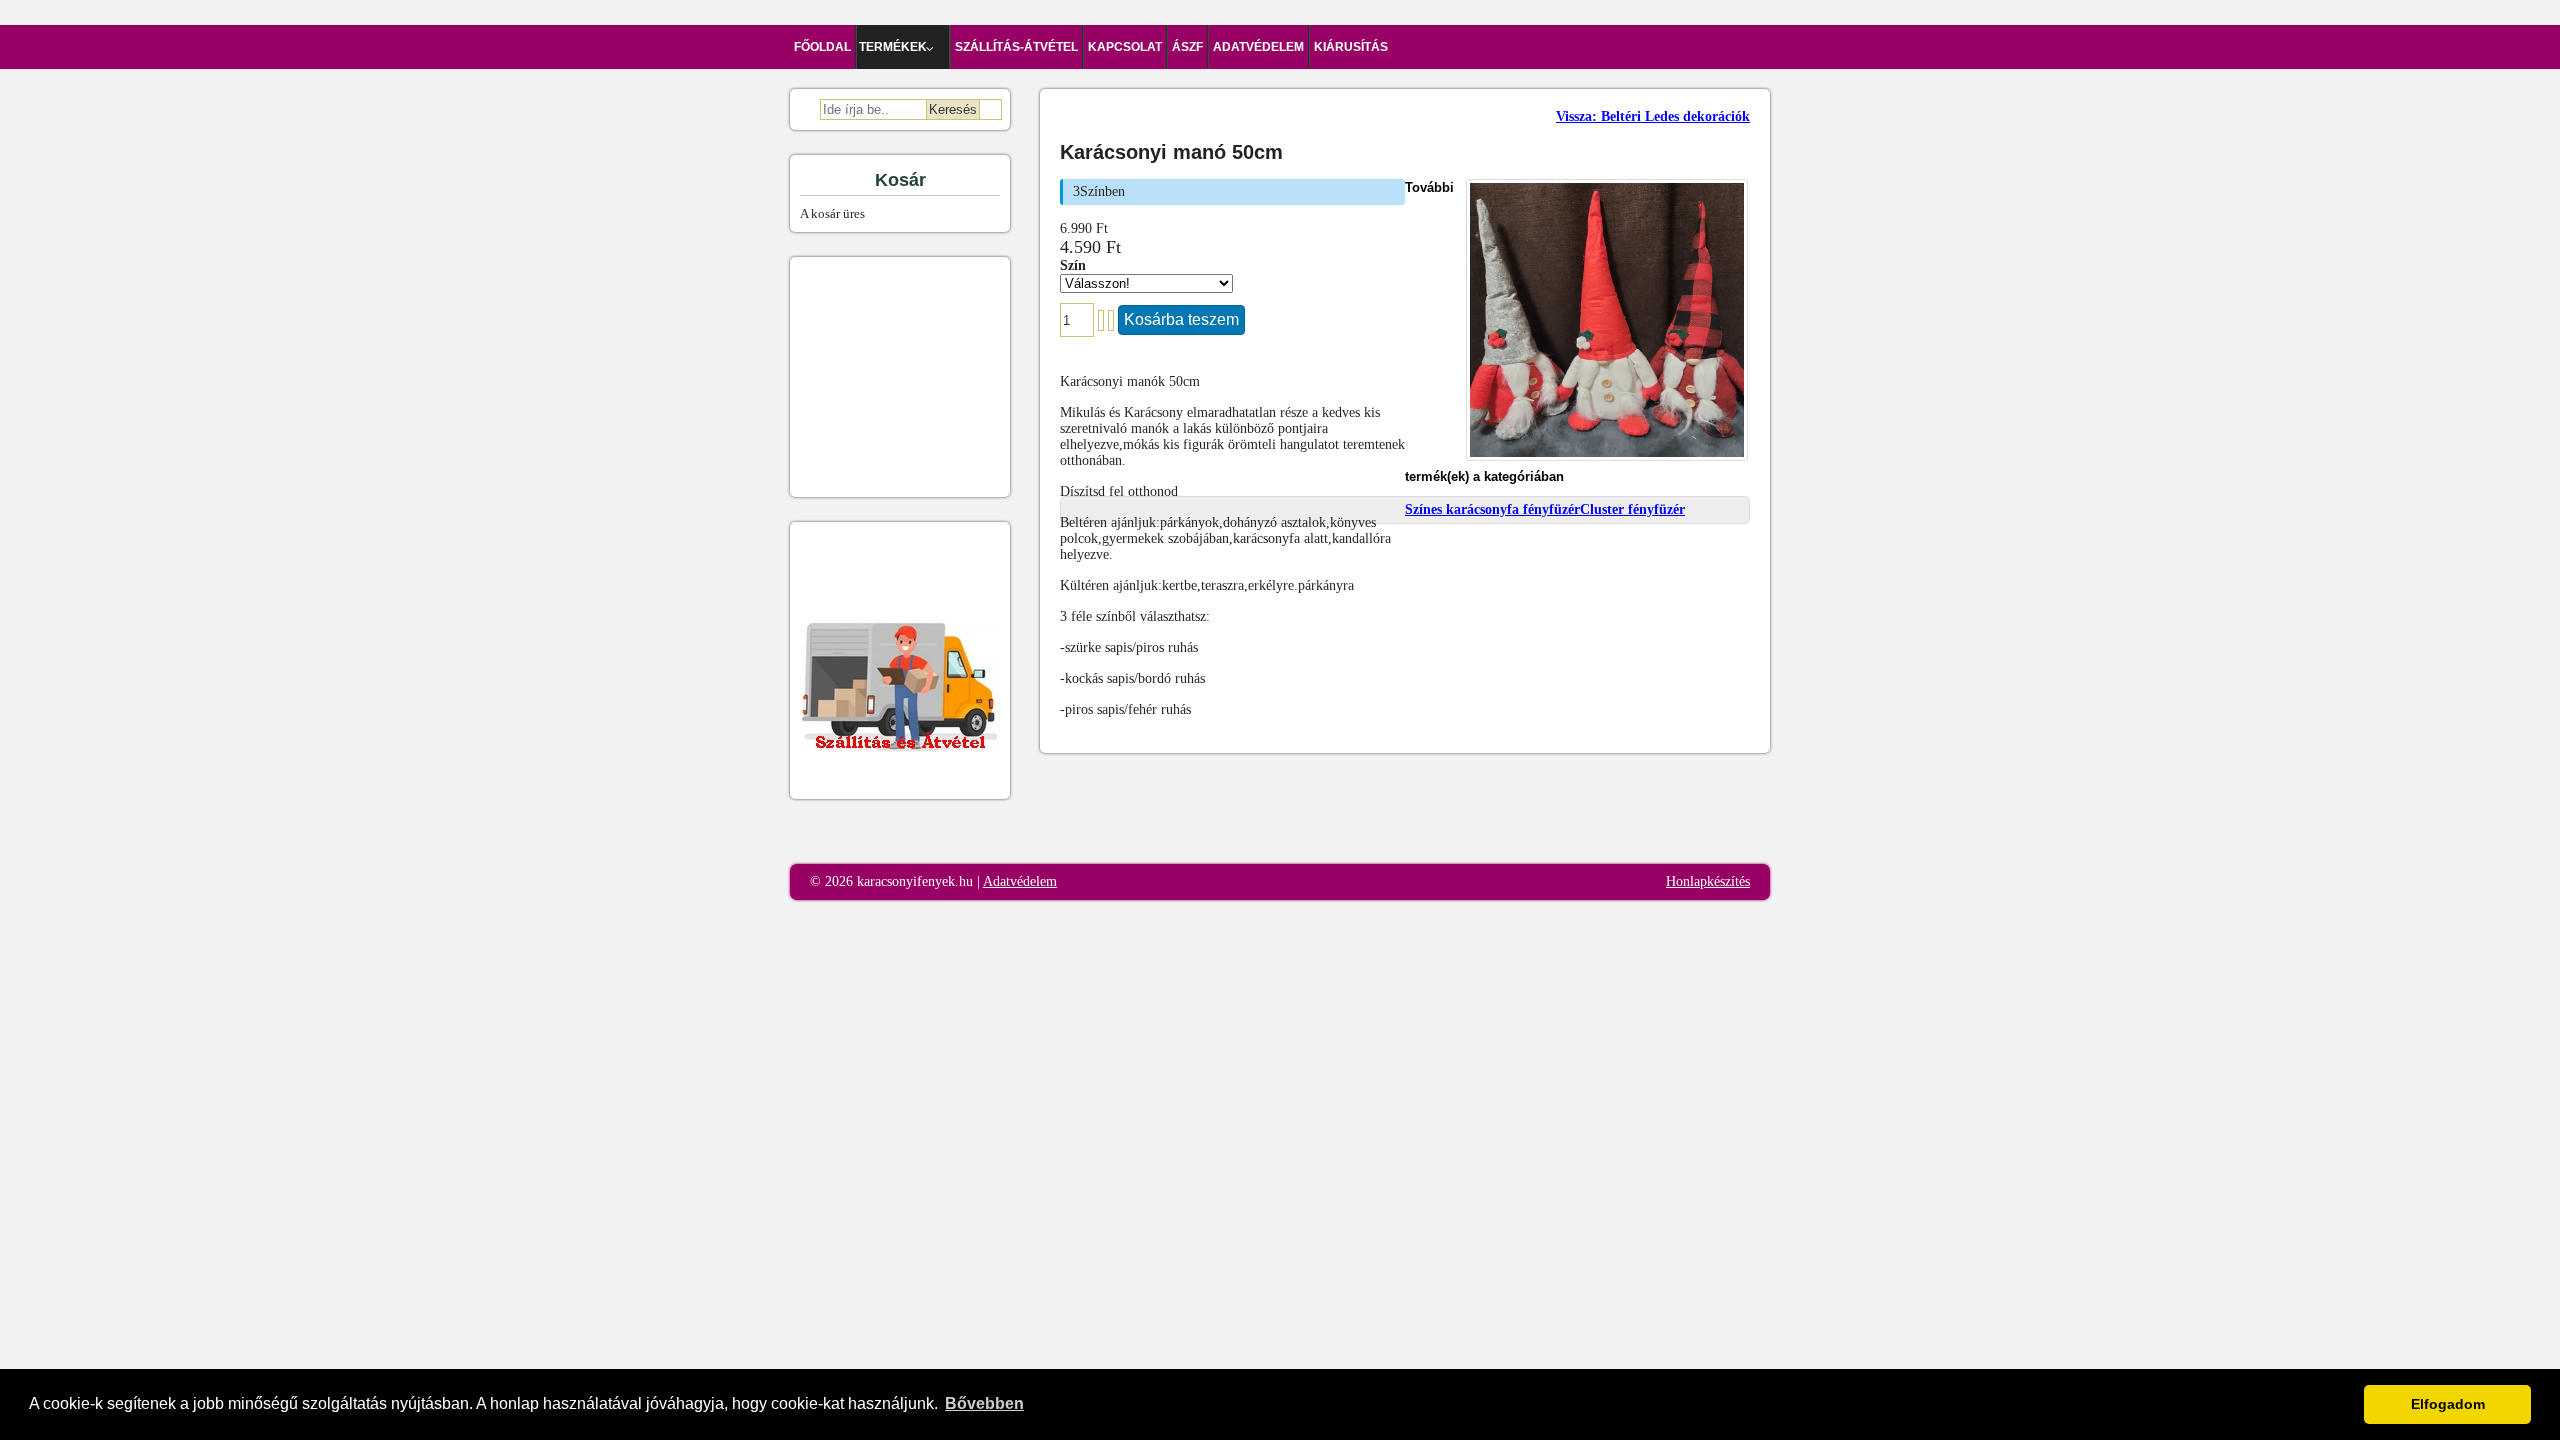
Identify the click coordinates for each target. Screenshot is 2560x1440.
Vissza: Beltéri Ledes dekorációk (1653, 116)
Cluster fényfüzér (1632, 509)
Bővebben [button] (984, 1403)
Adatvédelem (1020, 881)
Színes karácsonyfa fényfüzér (1492, 509)
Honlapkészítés (1708, 881)
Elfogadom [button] (2448, 1404)
